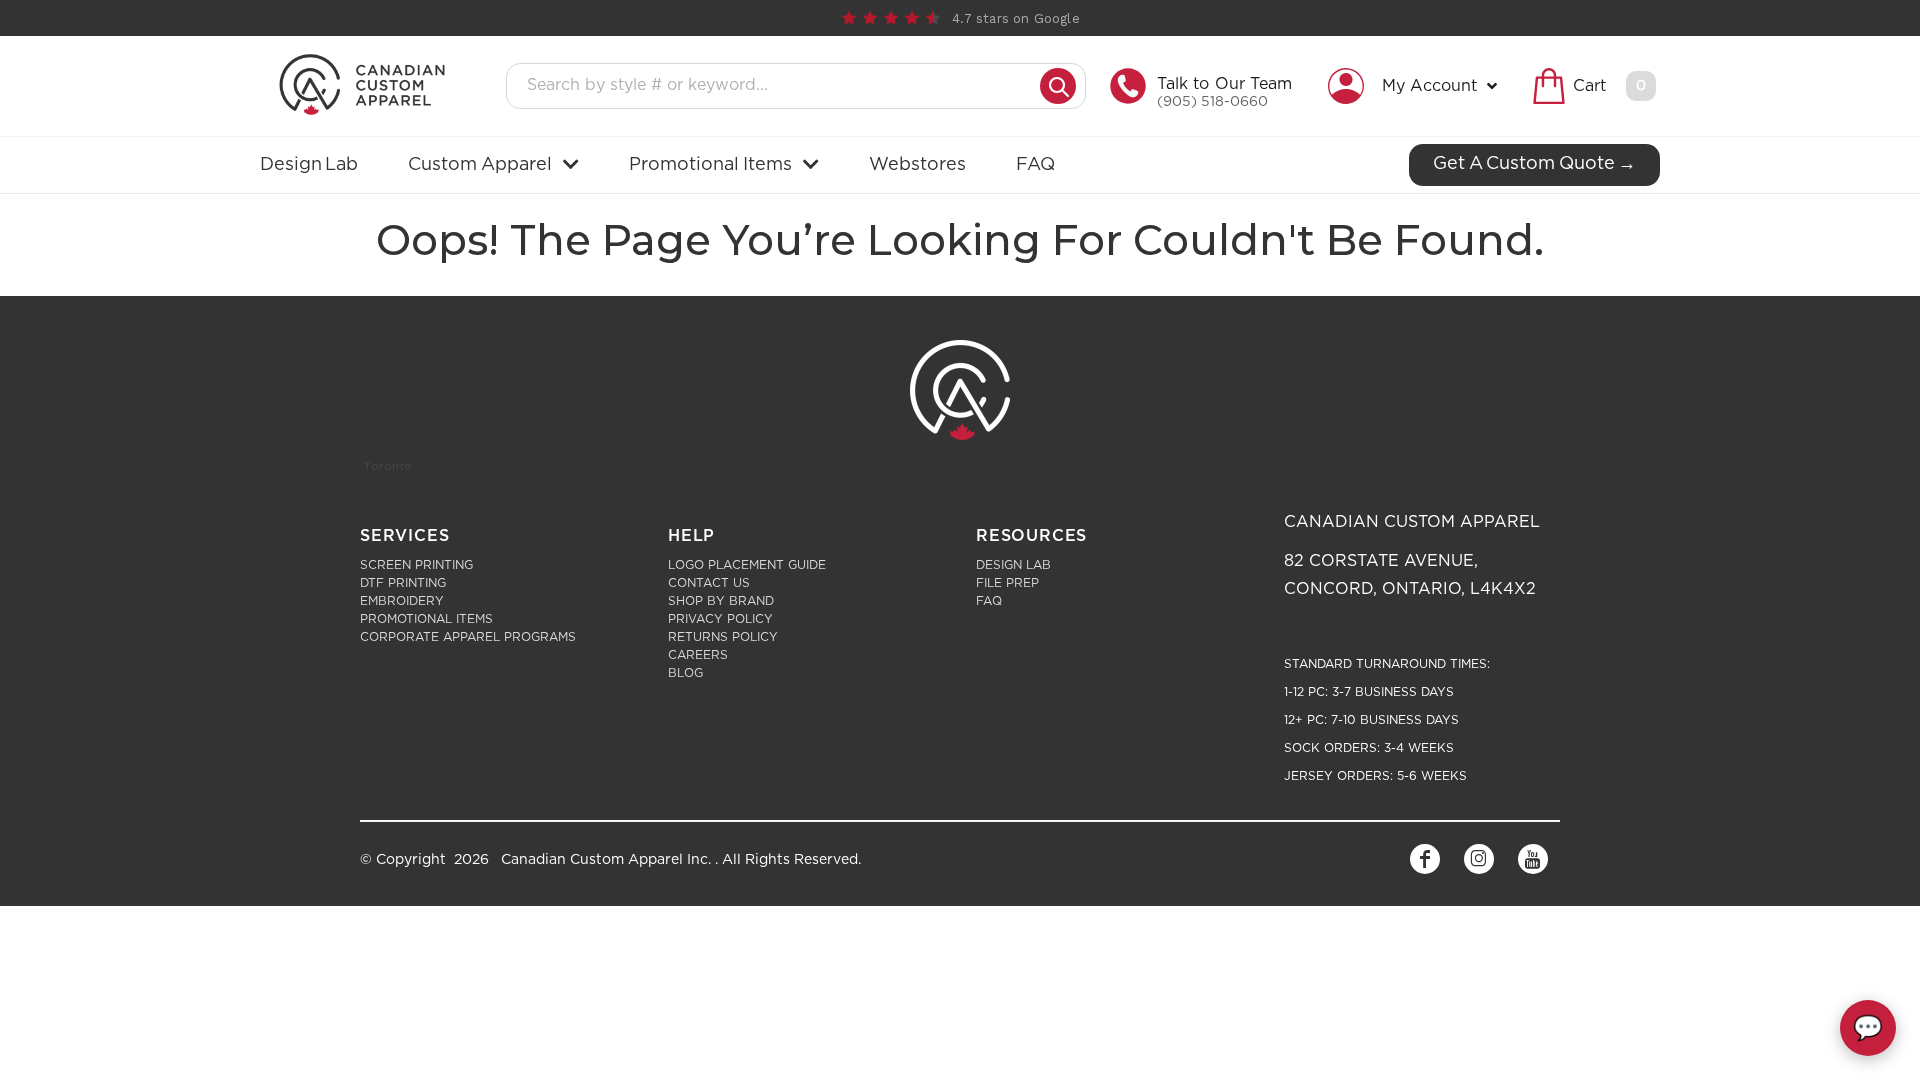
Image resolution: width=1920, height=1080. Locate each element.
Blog (685, 673)
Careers (698, 655)
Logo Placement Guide (747, 565)
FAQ (989, 601)
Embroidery (402, 601)
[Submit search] (1058, 86)
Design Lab (1013, 565)
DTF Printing (403, 583)
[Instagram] (1479, 859)
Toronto (387, 466)
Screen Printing (416, 565)
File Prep (1007, 583)
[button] (1417, 86)
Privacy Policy (720, 619)
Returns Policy (723, 637)
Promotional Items (426, 619)
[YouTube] (1533, 859)
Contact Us (709, 583)
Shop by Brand (721, 601)
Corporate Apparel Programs (468, 637)
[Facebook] (1425, 859)
